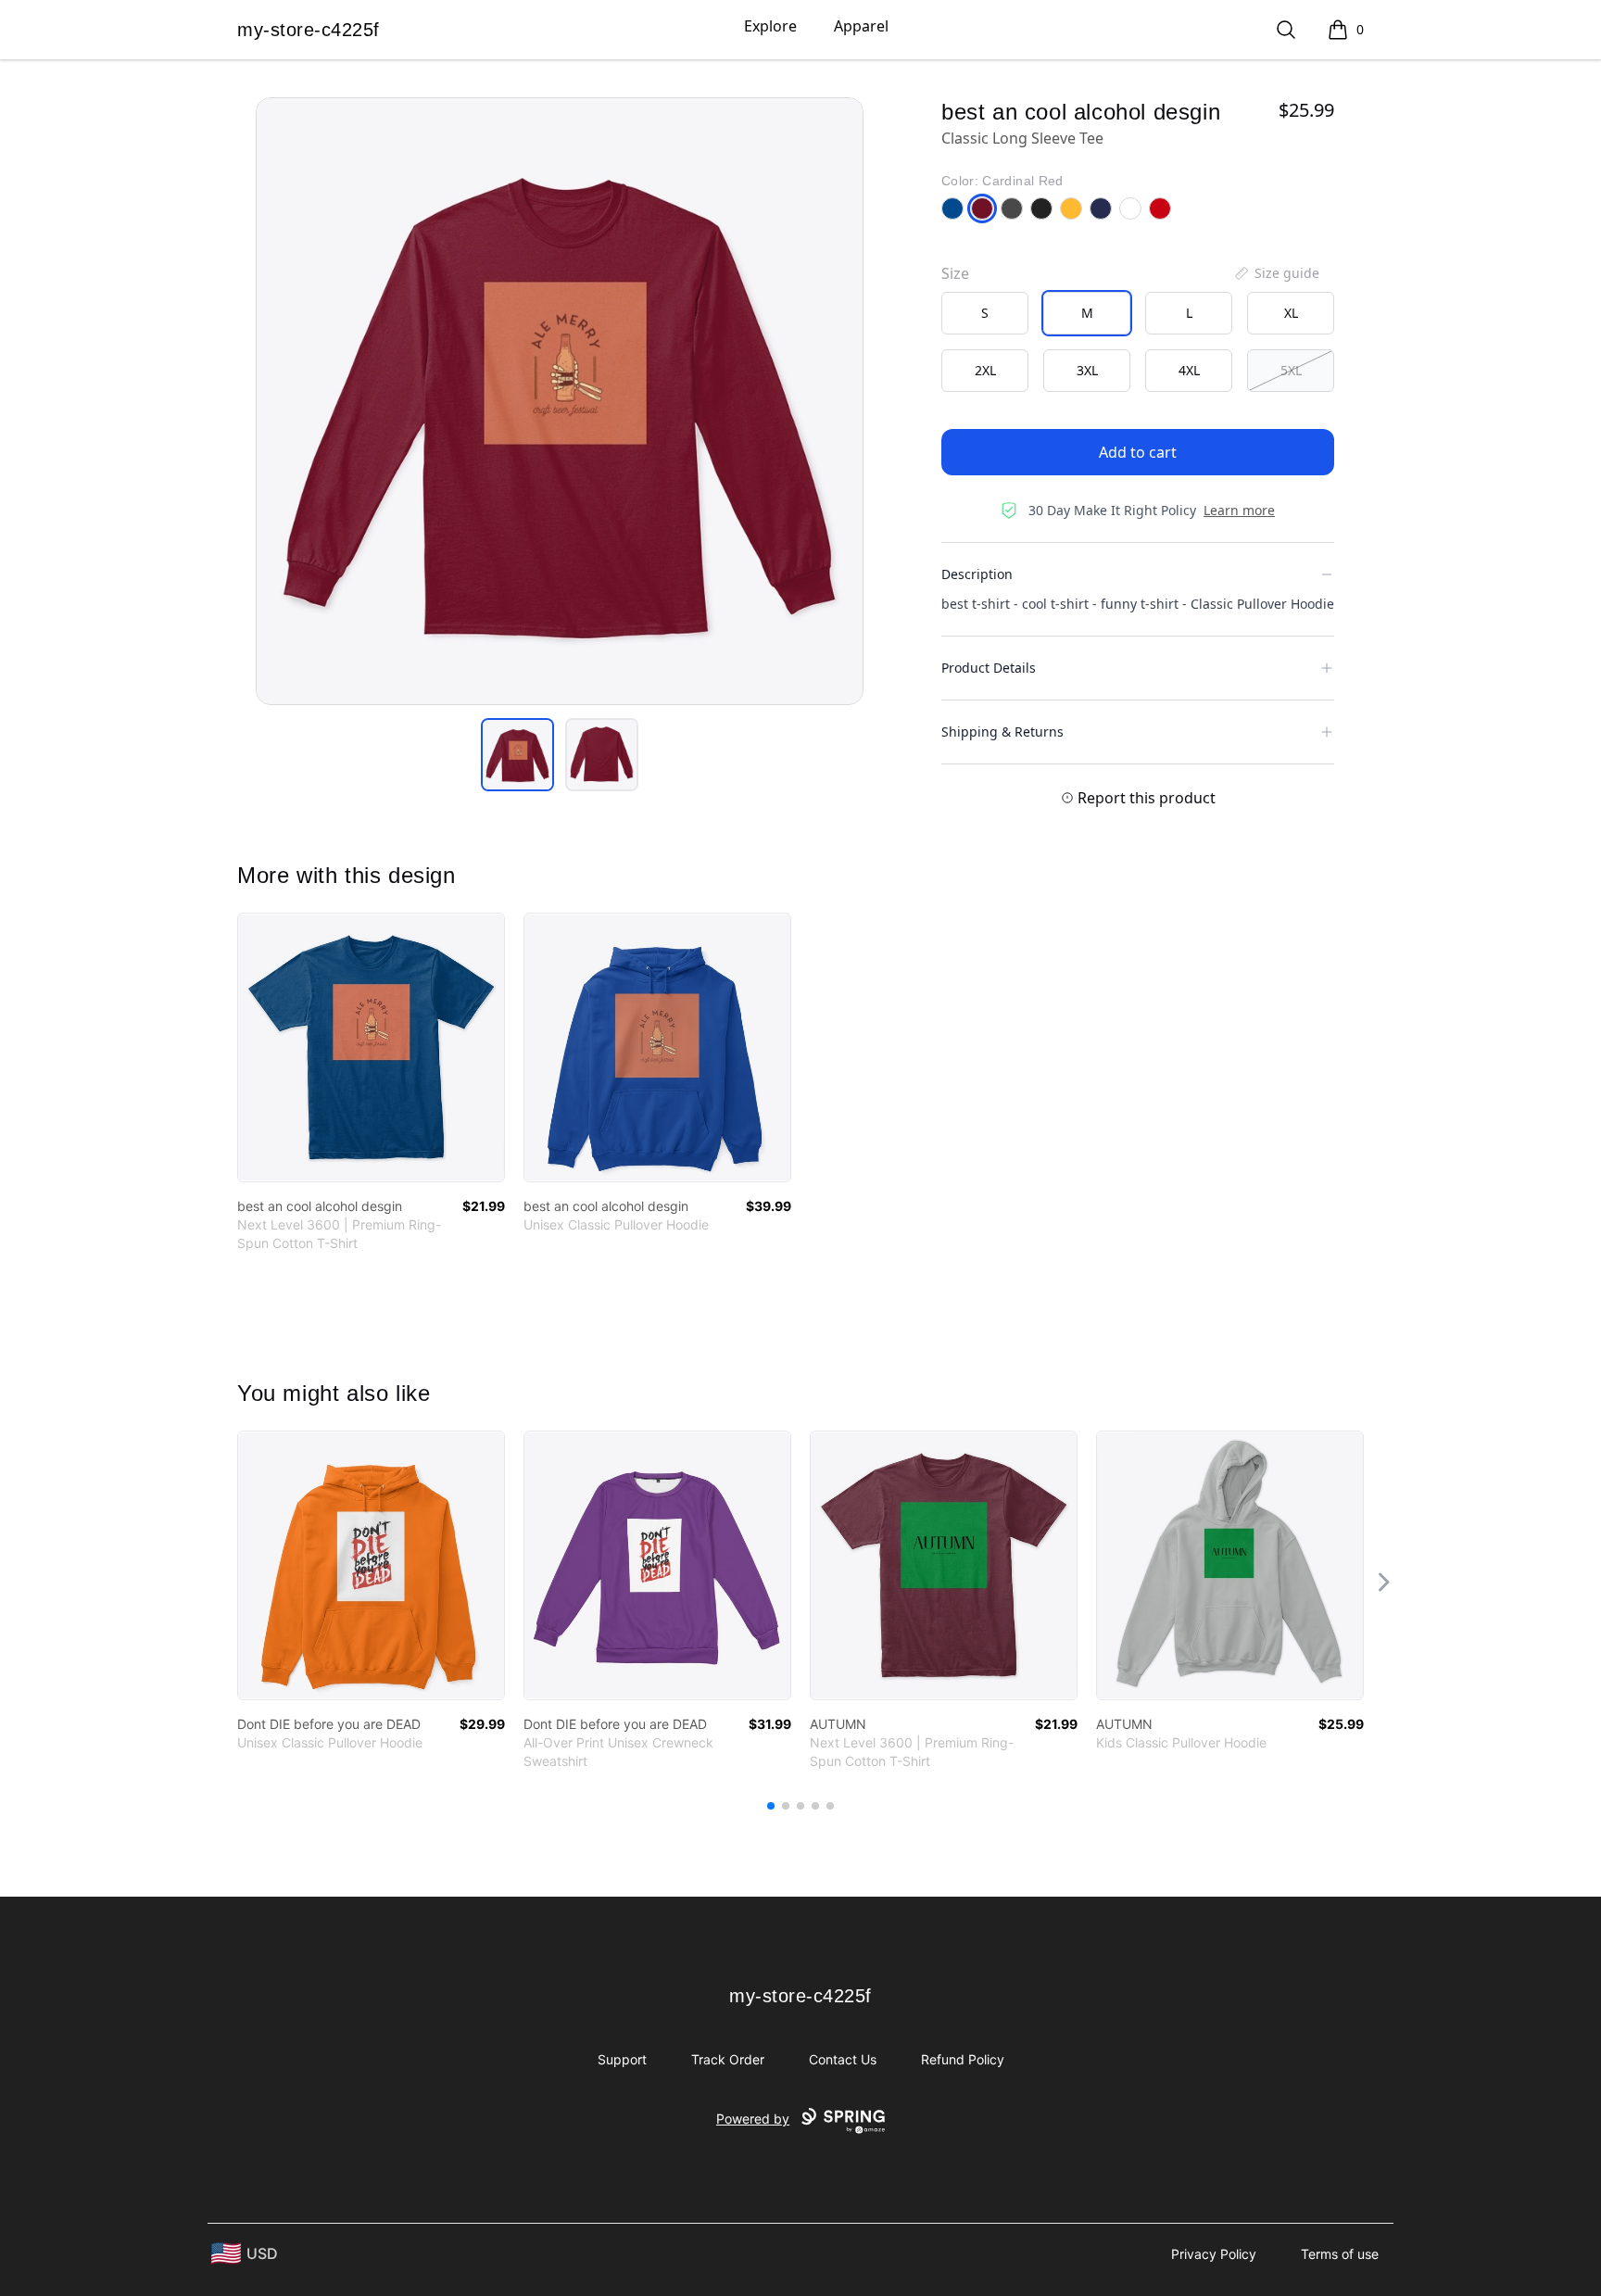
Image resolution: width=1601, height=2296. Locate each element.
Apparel (861, 26)
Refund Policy (963, 2059)
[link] (371, 1047)
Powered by (753, 2119)
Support (622, 2059)
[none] (1276, 273)
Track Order (728, 2059)
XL (1291, 313)
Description (977, 574)
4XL (1189, 370)
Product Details (989, 668)
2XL (985, 370)
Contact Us (843, 2059)
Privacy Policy (1214, 2254)
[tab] (517, 755)
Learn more (1239, 510)
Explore (770, 26)
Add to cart (1138, 452)
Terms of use (1340, 2254)
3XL (1087, 370)
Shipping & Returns (1002, 732)
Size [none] (955, 273)
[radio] (985, 313)
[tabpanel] (560, 401)
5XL (1291, 370)
